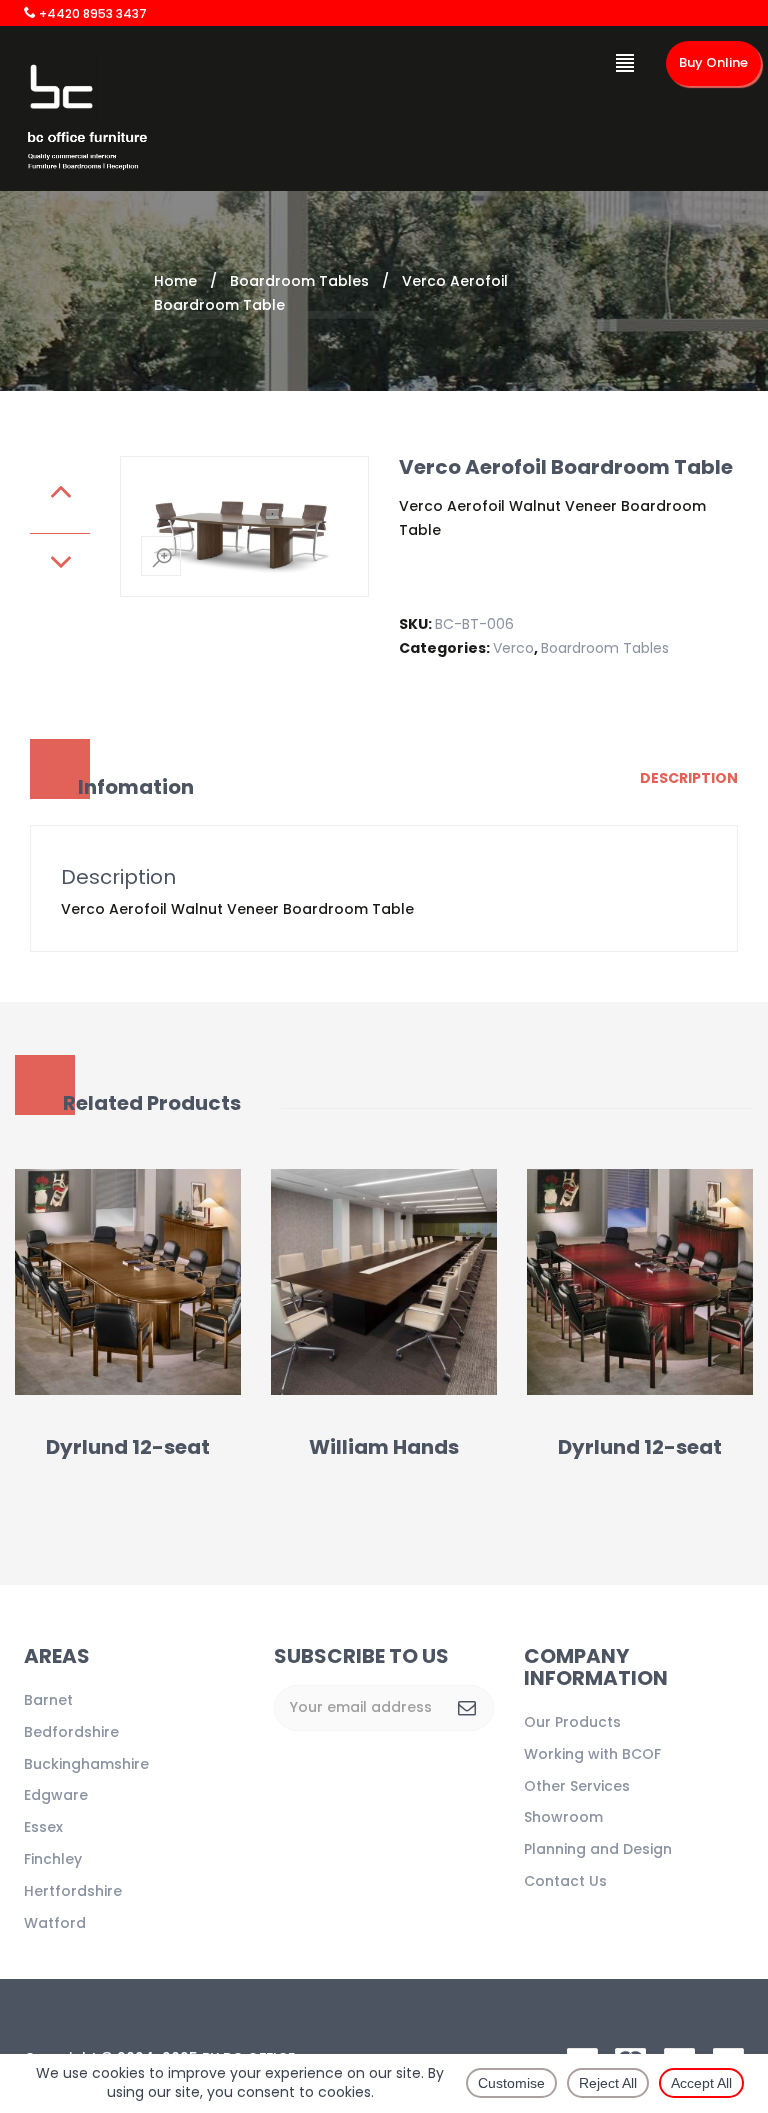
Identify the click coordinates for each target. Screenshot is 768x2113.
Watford (55, 1923)
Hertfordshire (73, 1891)
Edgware (56, 1795)
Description (689, 778)
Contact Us (565, 1881)
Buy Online (713, 62)
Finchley (53, 1859)
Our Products (572, 1722)
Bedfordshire (71, 1732)
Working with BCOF (592, 1754)
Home (175, 281)
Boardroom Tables (299, 281)
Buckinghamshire (86, 1764)
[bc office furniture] (86, 115)
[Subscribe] (467, 1708)
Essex (43, 1827)
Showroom (563, 1817)
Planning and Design (598, 1849)
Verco (513, 648)
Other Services (577, 1786)
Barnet (48, 1700)
